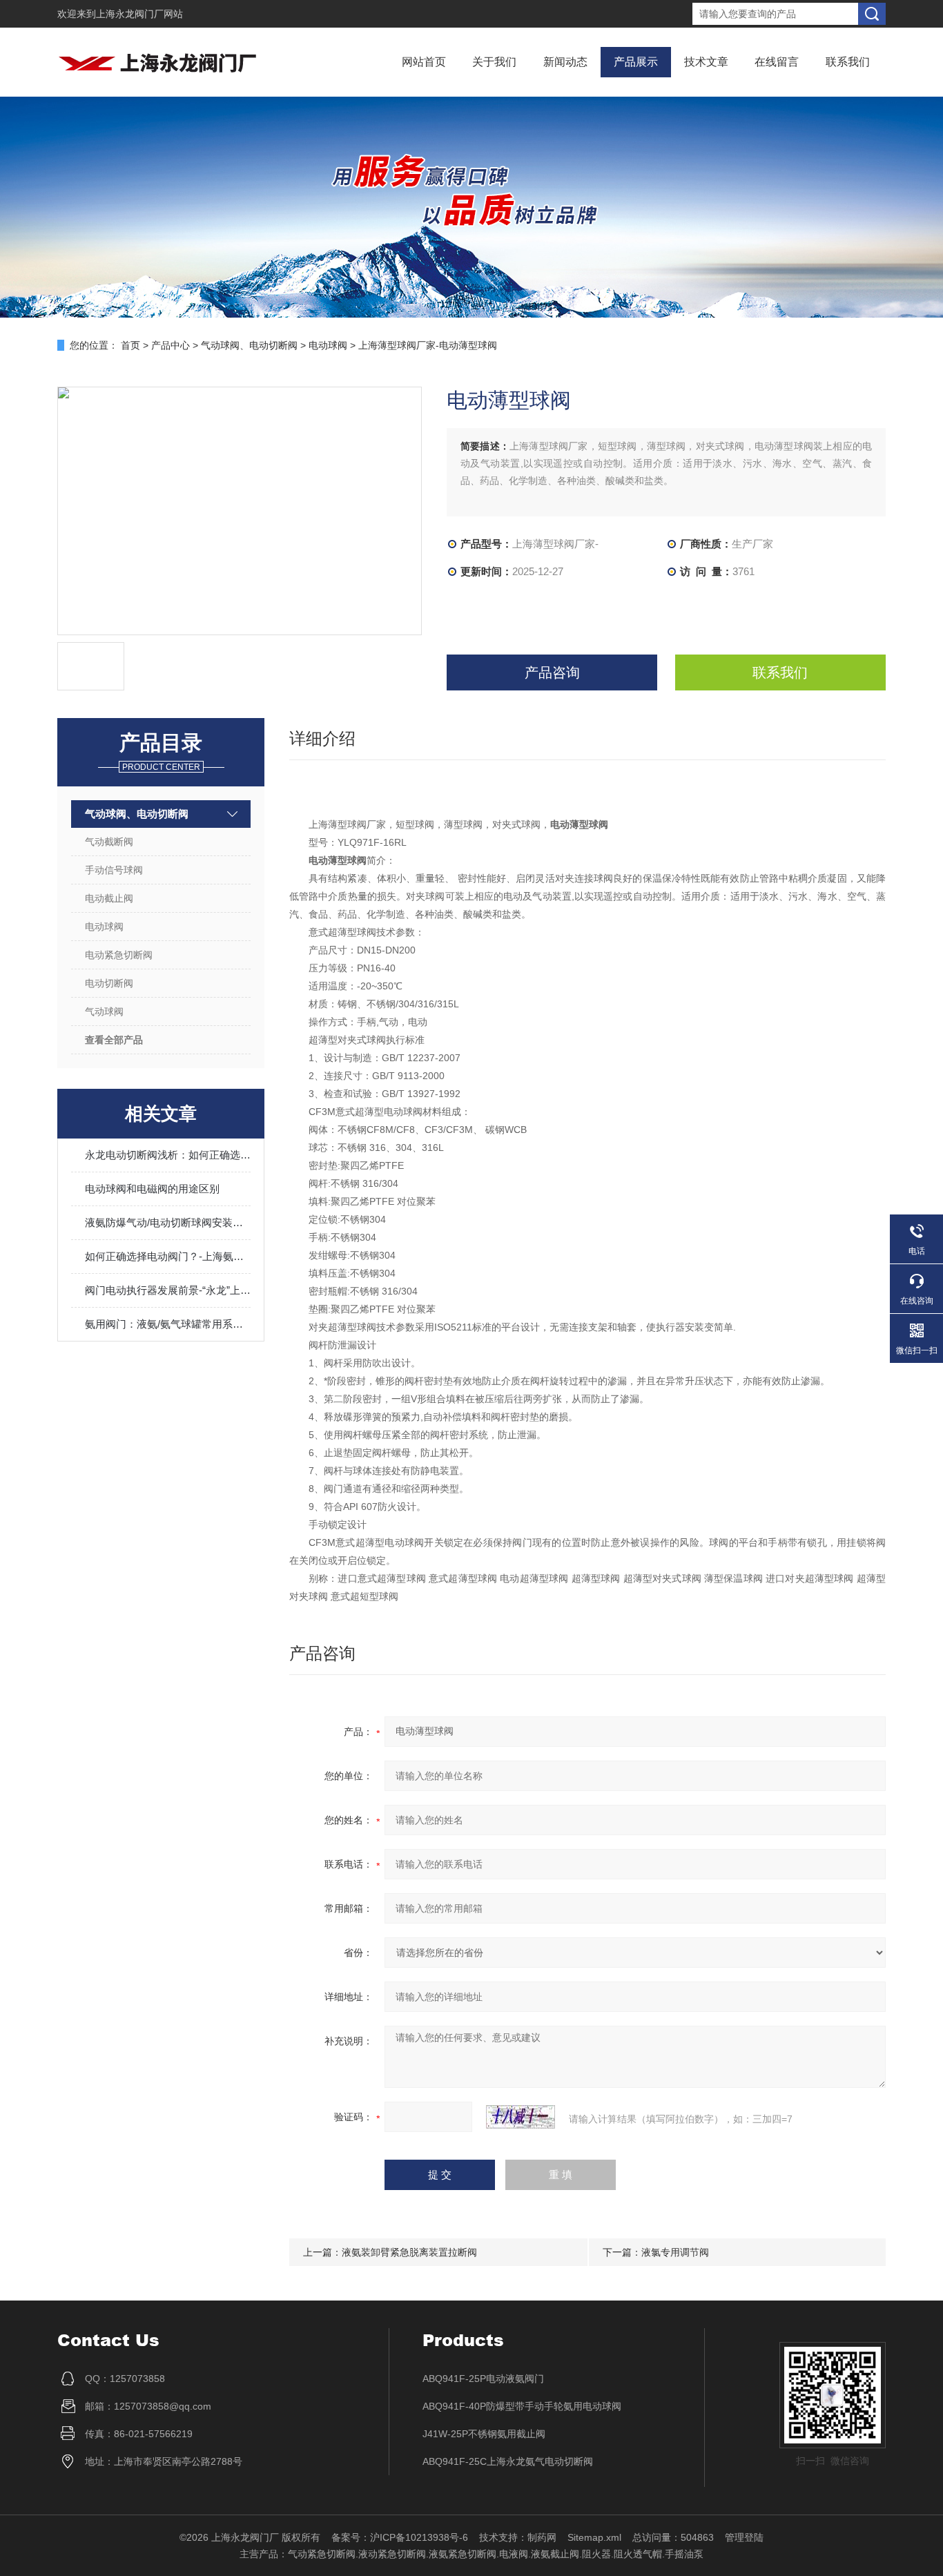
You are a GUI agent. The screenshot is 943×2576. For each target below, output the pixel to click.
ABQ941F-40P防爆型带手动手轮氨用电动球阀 (522, 2406)
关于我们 (494, 62)
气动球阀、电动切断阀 (249, 345)
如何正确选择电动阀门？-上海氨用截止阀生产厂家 (168, 1256)
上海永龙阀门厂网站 (139, 14)
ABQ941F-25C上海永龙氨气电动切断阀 (508, 2461)
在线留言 (777, 62)
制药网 (542, 2537)
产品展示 (636, 62)
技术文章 (706, 62)
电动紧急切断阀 (119, 955)
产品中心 (171, 345)
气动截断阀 (109, 842)
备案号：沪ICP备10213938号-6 (400, 2537)
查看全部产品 (114, 1040)
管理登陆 (744, 2537)
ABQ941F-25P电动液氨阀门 (483, 2379)
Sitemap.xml (594, 2537)
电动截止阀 (109, 898)
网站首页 (424, 62)
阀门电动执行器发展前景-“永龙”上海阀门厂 (168, 1290)
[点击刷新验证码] (521, 2117)
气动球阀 (104, 1011)
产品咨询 (552, 672)
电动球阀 (328, 345)
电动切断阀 (109, 983)
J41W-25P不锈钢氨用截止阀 (484, 2434)
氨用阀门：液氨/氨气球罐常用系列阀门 (168, 1324)
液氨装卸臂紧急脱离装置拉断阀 (409, 2252)
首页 (130, 345)
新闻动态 (565, 62)
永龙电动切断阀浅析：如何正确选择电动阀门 (168, 1155)
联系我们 (848, 62)
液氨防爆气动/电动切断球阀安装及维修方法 (168, 1222)
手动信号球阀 (114, 870)
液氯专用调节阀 (675, 2252)
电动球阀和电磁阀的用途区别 (152, 1189)
